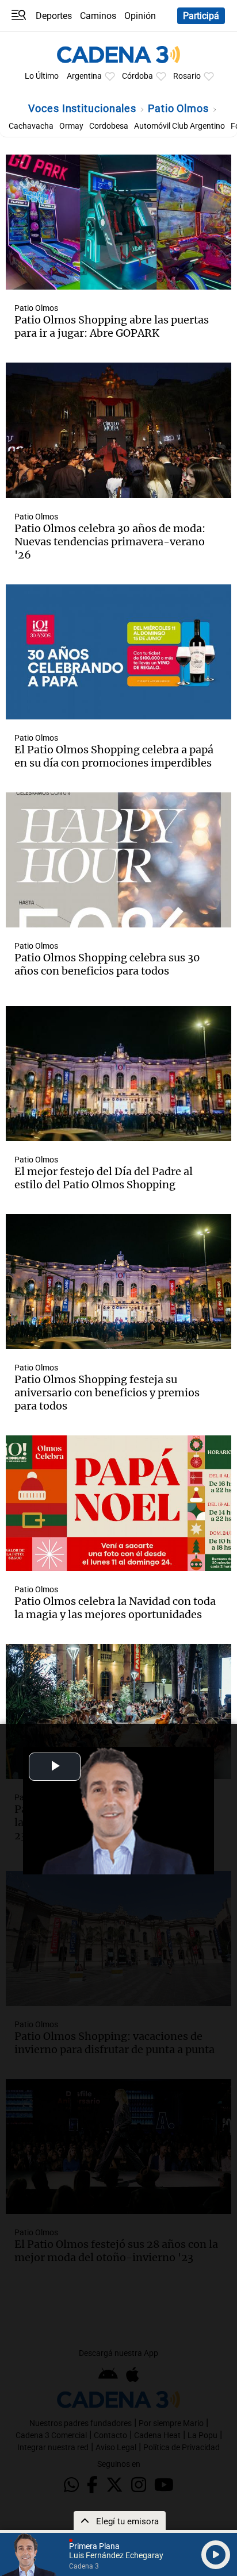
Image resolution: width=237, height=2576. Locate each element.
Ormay (71, 126)
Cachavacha (31, 126)
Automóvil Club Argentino (179, 126)
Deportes (54, 16)
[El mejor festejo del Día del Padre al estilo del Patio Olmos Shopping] (118, 1074)
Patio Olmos (180, 108)
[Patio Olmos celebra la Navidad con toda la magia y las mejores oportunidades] (118, 1503)
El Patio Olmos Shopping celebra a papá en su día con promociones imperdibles (114, 756)
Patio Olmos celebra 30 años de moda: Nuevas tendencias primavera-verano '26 (110, 542)
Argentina (84, 76)
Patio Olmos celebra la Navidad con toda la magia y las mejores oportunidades (115, 1608)
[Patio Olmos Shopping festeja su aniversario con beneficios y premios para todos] (118, 1282)
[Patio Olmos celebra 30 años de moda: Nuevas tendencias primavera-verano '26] (118, 430)
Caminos (98, 16)
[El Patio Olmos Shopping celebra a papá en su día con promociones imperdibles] (118, 652)
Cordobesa (109, 126)
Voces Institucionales (84, 108)
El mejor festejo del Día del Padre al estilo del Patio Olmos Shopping (104, 1178)
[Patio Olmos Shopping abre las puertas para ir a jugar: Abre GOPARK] (118, 222)
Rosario (187, 76)
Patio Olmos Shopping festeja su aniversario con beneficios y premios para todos (107, 1393)
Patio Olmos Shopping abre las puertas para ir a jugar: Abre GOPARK (112, 326)
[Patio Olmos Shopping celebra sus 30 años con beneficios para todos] (118, 860)
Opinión (140, 16)
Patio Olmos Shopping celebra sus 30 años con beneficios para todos (107, 964)
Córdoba (137, 76)
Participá (201, 16)
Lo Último (42, 76)
